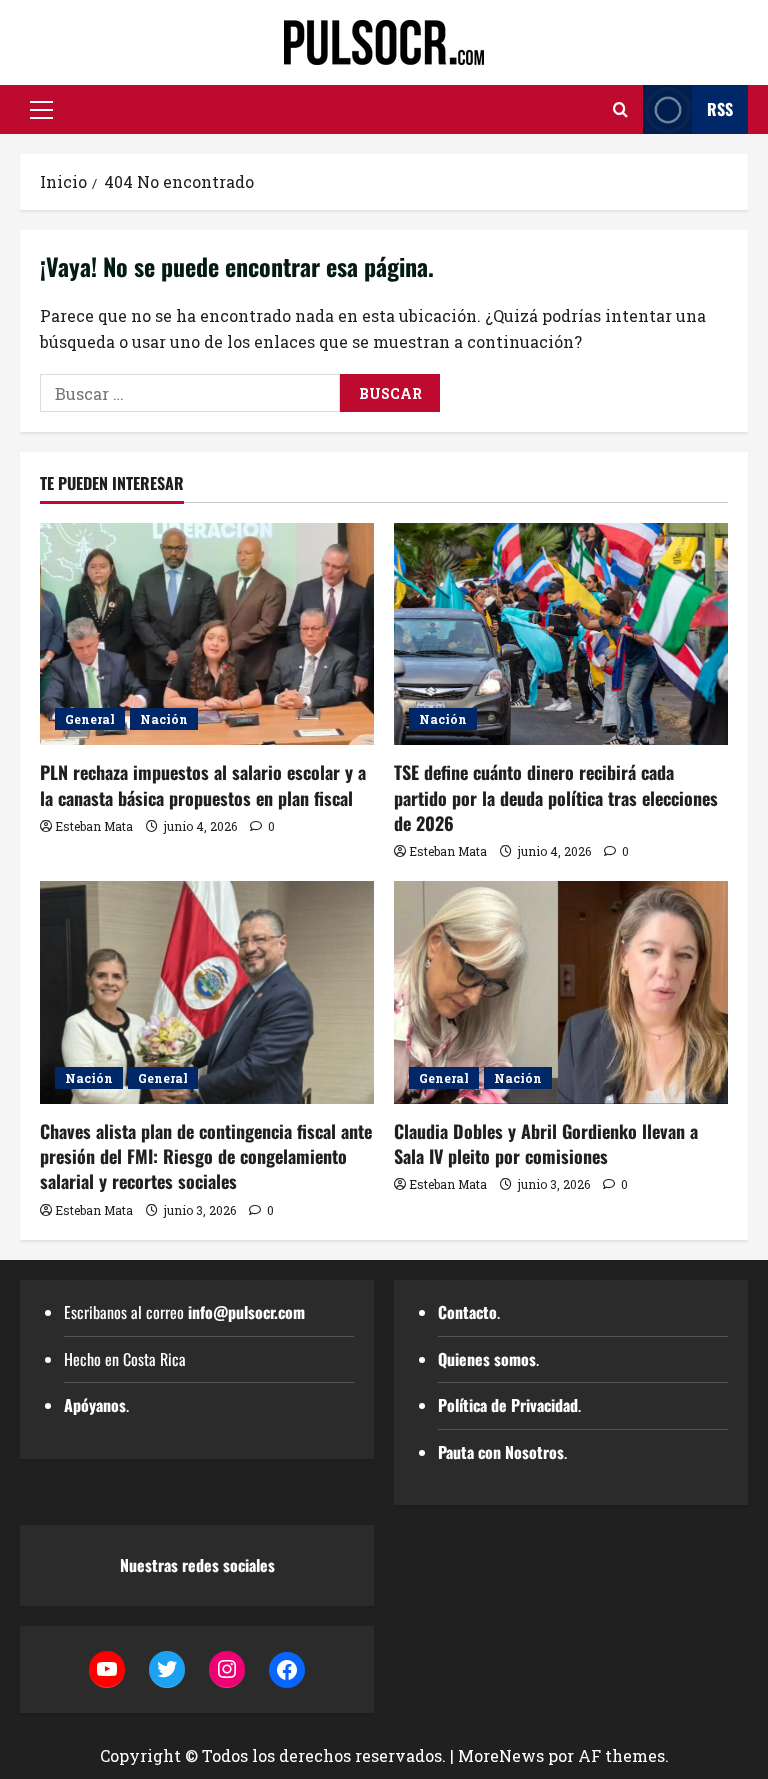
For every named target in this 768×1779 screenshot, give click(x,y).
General (90, 719)
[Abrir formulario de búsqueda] (620, 109)
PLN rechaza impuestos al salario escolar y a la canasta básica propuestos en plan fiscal (203, 784)
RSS (720, 109)
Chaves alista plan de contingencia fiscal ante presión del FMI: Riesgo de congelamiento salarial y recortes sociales (206, 1156)
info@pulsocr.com (246, 1312)
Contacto (467, 1312)
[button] (41, 110)
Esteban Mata (94, 826)
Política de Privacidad (508, 1405)
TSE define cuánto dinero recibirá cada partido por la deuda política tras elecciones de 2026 (556, 797)
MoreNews (501, 1755)
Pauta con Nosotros (501, 1452)
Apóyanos (95, 1405)
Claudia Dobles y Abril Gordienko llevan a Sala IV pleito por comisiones (546, 1143)
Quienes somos (487, 1359)
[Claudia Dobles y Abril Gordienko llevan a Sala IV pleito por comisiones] (561, 992)
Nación (164, 719)
